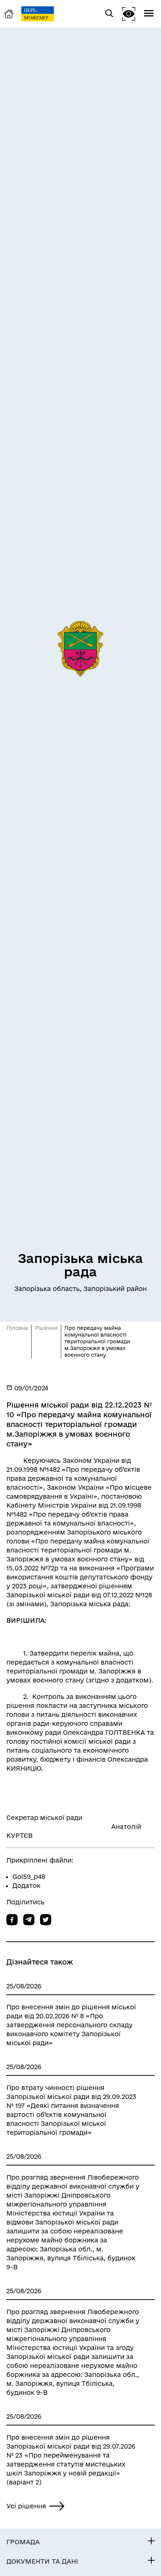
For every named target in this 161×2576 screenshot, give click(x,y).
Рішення (46, 1328)
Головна (17, 1328)
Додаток (26, 1885)
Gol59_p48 (29, 1877)
